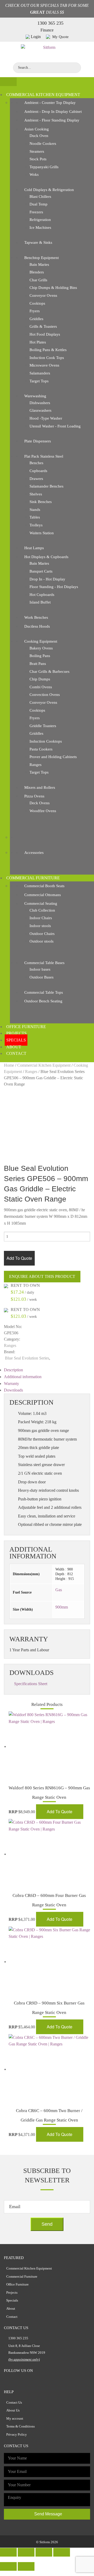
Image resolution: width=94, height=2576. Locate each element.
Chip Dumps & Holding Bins (53, 288)
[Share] (26, 2552)
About (14, 1047)
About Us (13, 2410)
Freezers (36, 212)
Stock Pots (38, 159)
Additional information (23, 1377)
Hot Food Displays (45, 334)
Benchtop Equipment (42, 258)
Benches (36, 463)
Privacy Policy (17, 2434)
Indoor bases (40, 969)
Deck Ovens (40, 803)
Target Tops (39, 381)
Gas (59, 1590)
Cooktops (37, 303)
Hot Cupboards (42, 595)
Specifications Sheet (31, 1684)
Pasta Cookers (41, 749)
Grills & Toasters (43, 326)
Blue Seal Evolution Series (27, 1358)
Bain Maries (39, 265)
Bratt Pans (38, 664)
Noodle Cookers (43, 144)
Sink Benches (41, 502)
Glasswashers (40, 410)
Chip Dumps (40, 679)
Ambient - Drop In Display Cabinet (53, 112)
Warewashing (35, 396)
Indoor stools (40, 926)
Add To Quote (19, 1258)
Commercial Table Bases (44, 963)
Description (13, 1370)
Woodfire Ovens (43, 811)
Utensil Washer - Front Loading (55, 426)
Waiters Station (42, 533)
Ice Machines (40, 228)
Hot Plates (38, 342)
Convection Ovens (45, 695)
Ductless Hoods (37, 626)
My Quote (60, 37)
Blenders (37, 272)
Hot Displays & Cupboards (46, 557)
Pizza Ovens (34, 796)
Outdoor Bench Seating (43, 1001)
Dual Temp (39, 204)
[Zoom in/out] (62, 2552)
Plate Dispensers (38, 441)
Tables (35, 517)
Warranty (11, 1384)
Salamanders (40, 373)
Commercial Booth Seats (44, 886)
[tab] (47, 1370)
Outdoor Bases (42, 977)
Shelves (36, 494)
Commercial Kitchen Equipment (43, 95)
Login (36, 37)
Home (9, 1065)
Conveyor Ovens (43, 295)
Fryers (35, 311)
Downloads (13, 1390)
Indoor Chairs (41, 918)
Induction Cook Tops (47, 358)
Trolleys (36, 525)
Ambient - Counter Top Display (50, 103)
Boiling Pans (40, 656)
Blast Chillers (40, 197)
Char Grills (38, 280)
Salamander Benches (46, 486)
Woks (34, 174)
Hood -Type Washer (46, 418)
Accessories (34, 853)
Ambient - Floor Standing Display (52, 120)
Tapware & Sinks (38, 242)
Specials (16, 1040)
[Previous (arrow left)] (8, 2566)
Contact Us (14, 2402)
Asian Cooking (37, 129)
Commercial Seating (41, 903)
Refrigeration (40, 220)
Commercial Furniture (33, 878)
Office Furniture (26, 1027)
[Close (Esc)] (8, 2552)
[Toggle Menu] (8, 82)
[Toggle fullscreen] (44, 2552)
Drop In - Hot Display (47, 579)
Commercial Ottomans (43, 895)
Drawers (36, 479)
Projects (16, 1033)
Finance (47, 30)
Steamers (37, 151)
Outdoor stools (42, 941)
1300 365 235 (50, 23)
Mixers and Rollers (40, 787)
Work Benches (36, 617)
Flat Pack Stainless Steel (44, 456)
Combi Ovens (41, 687)
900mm (62, 1607)
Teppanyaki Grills (44, 167)
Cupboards (38, 471)
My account (15, 2418)
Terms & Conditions (20, 2426)
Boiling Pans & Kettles (48, 350)
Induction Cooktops (46, 741)
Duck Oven (39, 136)
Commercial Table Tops (44, 992)
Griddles (36, 319)
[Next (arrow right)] (26, 2566)
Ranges (36, 765)
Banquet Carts (41, 571)
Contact (16, 1053)
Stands (35, 510)
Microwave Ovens (44, 365)
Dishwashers (40, 403)
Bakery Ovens (41, 648)
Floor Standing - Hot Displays (54, 587)
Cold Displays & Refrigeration (49, 190)
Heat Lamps (34, 548)
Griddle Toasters (43, 726)
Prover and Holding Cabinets (53, 757)
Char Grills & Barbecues (49, 671)
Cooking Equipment (41, 641)
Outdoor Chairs (42, 934)
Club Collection (42, 910)
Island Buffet (40, 602)
